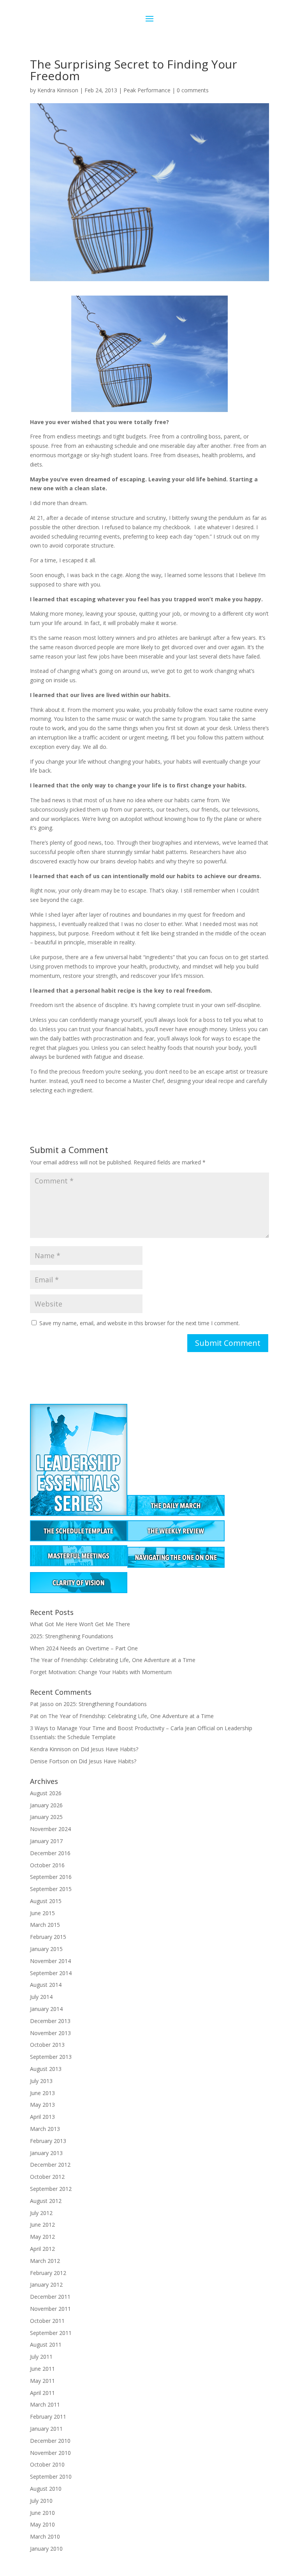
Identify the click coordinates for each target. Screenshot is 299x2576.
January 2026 (46, 1805)
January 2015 (46, 1949)
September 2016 (51, 1877)
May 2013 (42, 2105)
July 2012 (41, 2213)
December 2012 (50, 2165)
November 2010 (50, 2453)
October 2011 (47, 2321)
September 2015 (51, 1889)
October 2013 (47, 2045)
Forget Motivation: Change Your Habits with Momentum (101, 1672)
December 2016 (50, 1853)
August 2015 (46, 1901)
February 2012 (48, 2273)
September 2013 (51, 2057)
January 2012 (46, 2285)
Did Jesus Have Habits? (109, 1749)
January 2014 (46, 2009)
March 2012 (45, 2261)
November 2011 (50, 2309)
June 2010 (42, 2513)
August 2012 (46, 2201)
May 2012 (42, 2237)
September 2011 (51, 2333)
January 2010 (46, 2549)
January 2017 (46, 1841)
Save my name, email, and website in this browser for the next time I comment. (140, 1323)
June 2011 (42, 2369)
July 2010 (41, 2501)
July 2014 (41, 1997)
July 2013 (41, 2081)
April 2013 (42, 2117)
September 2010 (51, 2477)
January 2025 (46, 1817)
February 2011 (48, 2417)
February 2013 (48, 2141)
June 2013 (42, 2093)
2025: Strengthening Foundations (72, 1636)
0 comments (193, 90)
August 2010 (46, 2489)
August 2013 (46, 2069)
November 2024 (50, 1829)
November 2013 (50, 2033)
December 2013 (50, 2021)
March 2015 (45, 1925)
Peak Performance (147, 90)
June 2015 (42, 1913)
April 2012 (42, 2249)
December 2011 (50, 2297)
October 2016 (47, 1865)
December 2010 (50, 2441)
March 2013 (45, 2129)
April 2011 (42, 2393)
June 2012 (42, 2225)
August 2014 (46, 1985)
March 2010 (45, 2536)
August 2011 (46, 2344)
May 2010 (42, 2524)
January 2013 (46, 2153)
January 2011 (46, 2429)
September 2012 (51, 2189)
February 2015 (48, 1937)
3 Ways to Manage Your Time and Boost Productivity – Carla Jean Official (122, 1728)
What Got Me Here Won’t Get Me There (80, 1624)
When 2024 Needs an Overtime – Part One (84, 1648)
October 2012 (47, 2177)
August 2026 (46, 1793)
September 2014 (51, 1973)
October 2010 (47, 2464)
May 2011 (42, 2381)
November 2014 (50, 1961)
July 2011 (41, 2357)
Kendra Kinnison (58, 90)
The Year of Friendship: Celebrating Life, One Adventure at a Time (113, 1660)
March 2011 (45, 2404)
